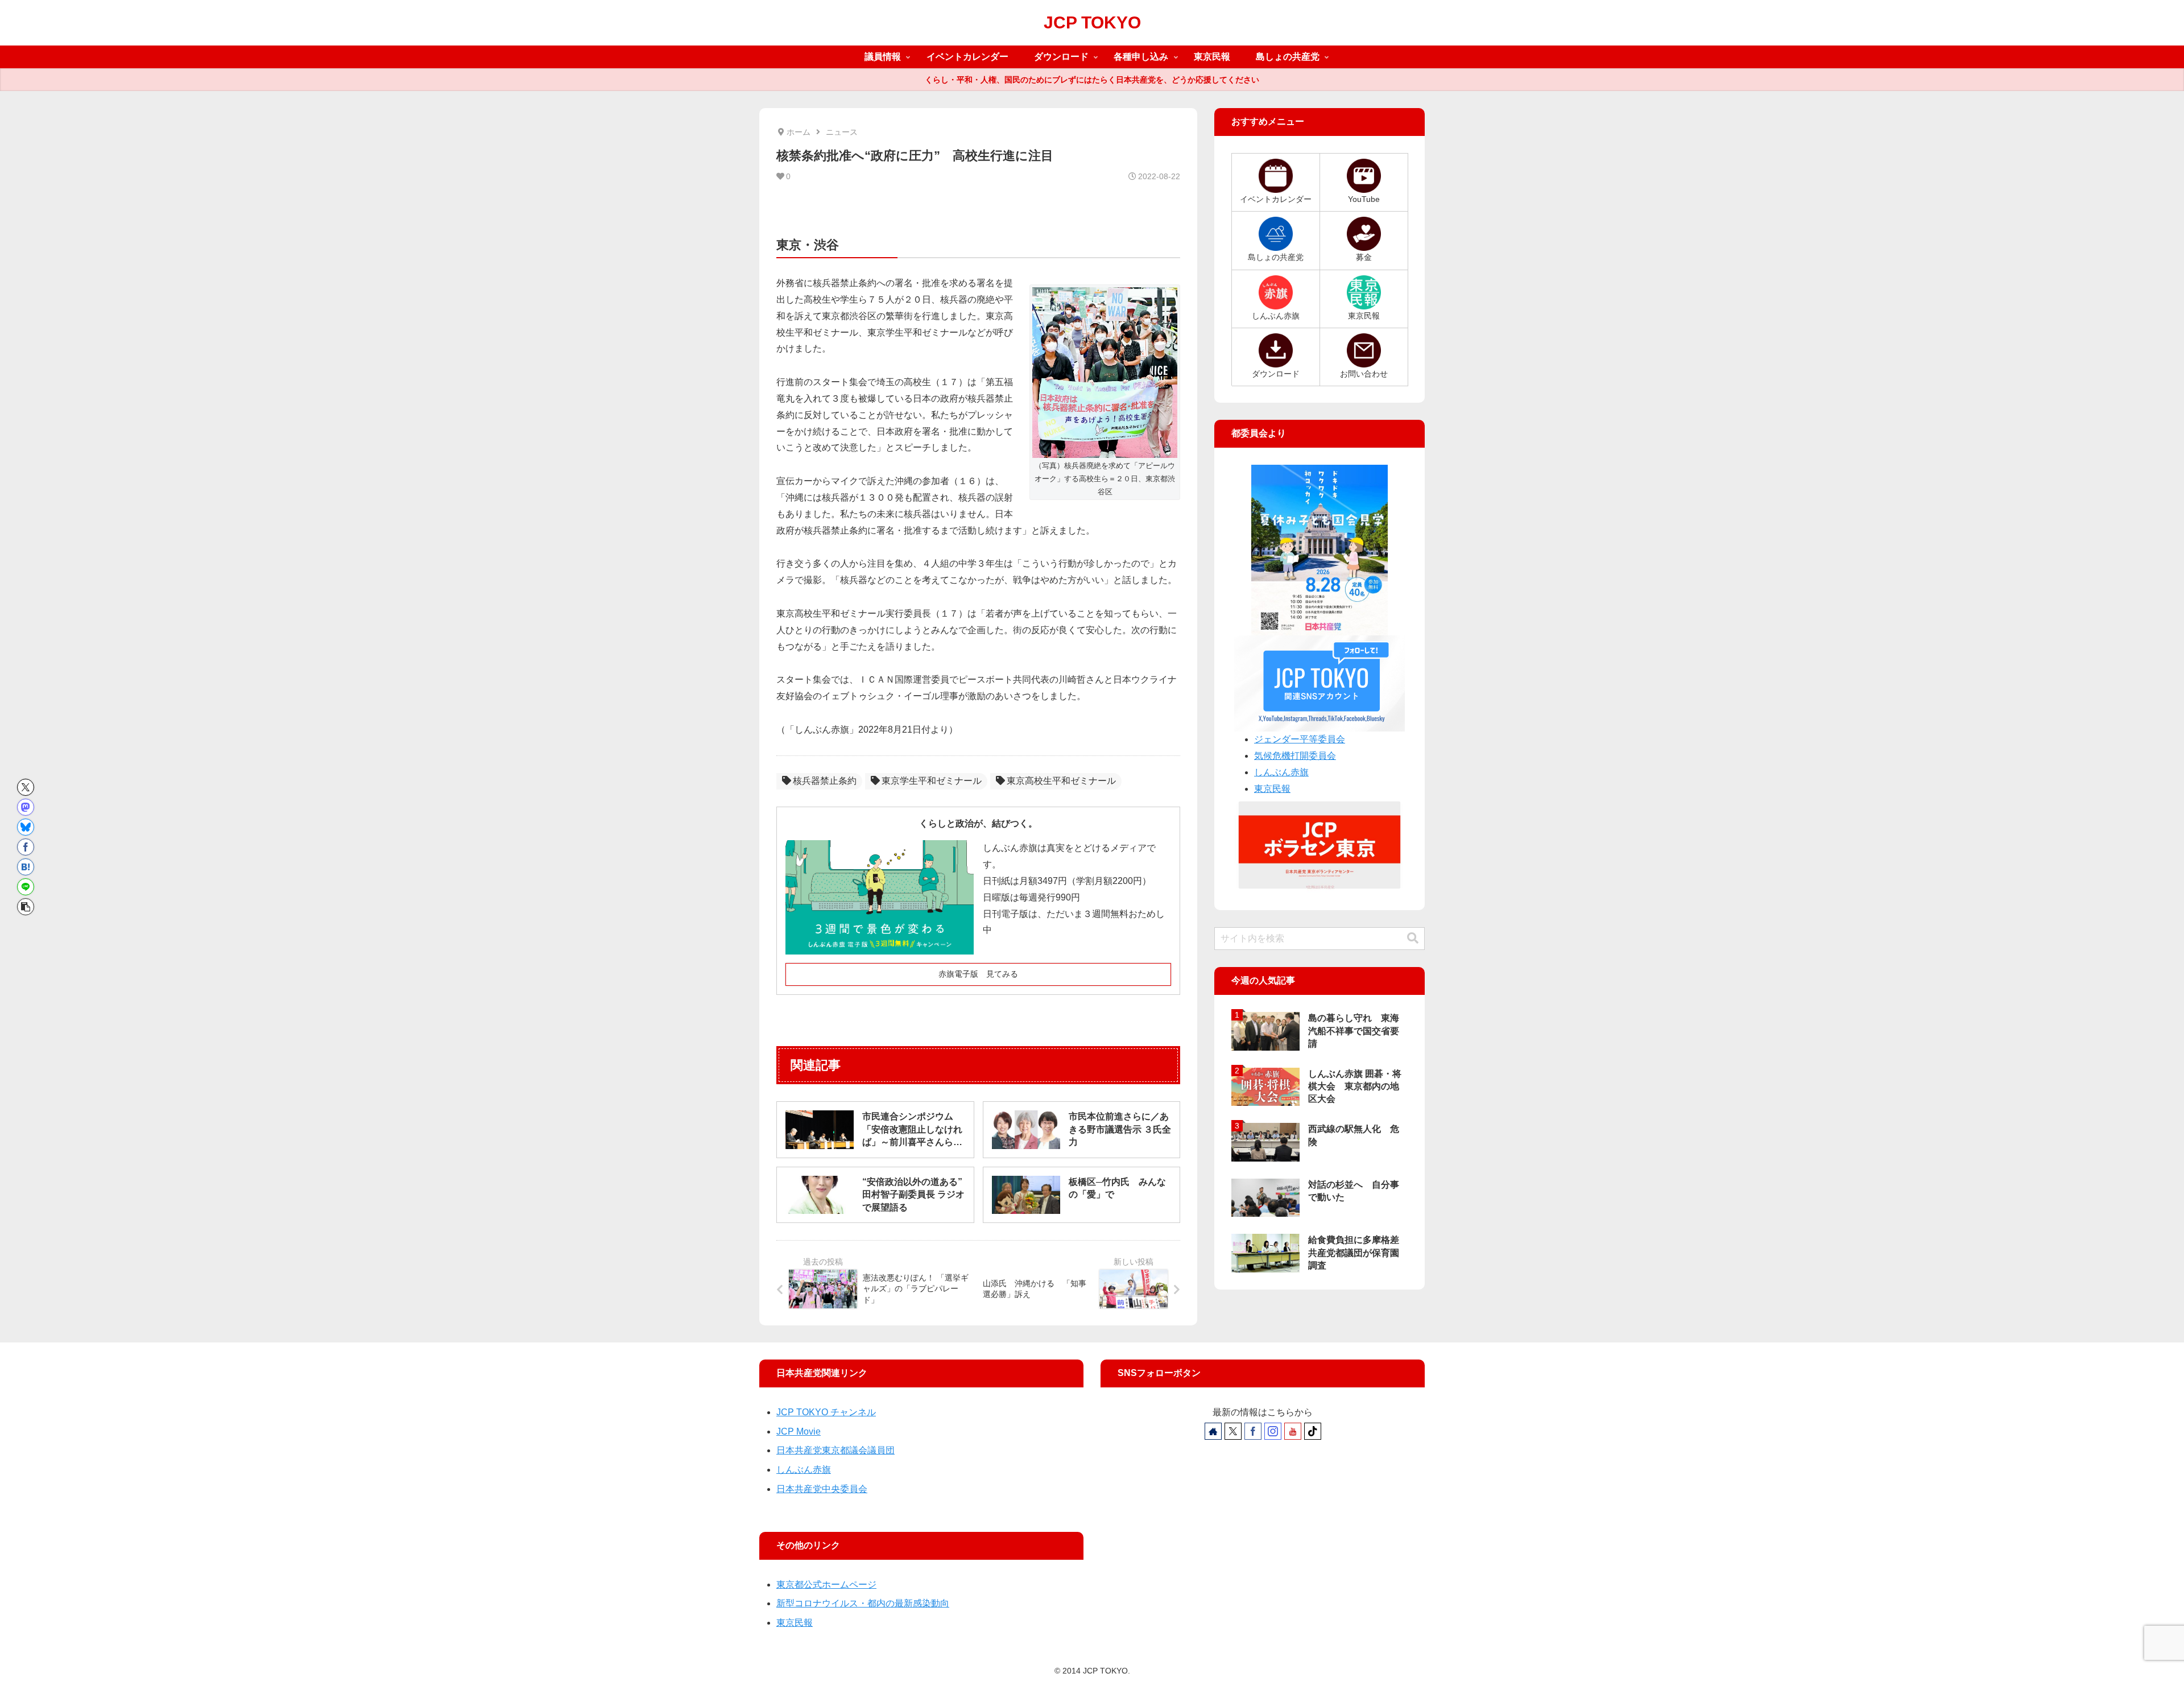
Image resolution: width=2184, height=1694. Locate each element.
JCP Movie (799, 1431)
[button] (26, 907)
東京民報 (1272, 789)
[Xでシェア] (26, 787)
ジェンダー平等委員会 (1300, 739)
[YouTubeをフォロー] (1293, 1431)
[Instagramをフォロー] (1273, 1431)
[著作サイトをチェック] (1213, 1431)
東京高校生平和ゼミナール (1061, 781)
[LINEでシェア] (26, 887)
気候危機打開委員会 (1295, 756)
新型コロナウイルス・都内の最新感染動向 (863, 1603)
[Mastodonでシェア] (26, 807)
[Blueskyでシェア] (26, 827)
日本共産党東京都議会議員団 (835, 1450)
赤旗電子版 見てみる (978, 974)
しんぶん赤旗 (1281, 772)
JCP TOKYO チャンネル (826, 1412)
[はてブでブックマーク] (26, 867)
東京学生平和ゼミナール (932, 781)
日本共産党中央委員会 (822, 1489)
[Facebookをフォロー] (1253, 1431)
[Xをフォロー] (1233, 1431)
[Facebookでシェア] (26, 847)
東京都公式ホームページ (826, 1584)
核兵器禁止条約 (825, 781)
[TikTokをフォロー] (1313, 1431)
